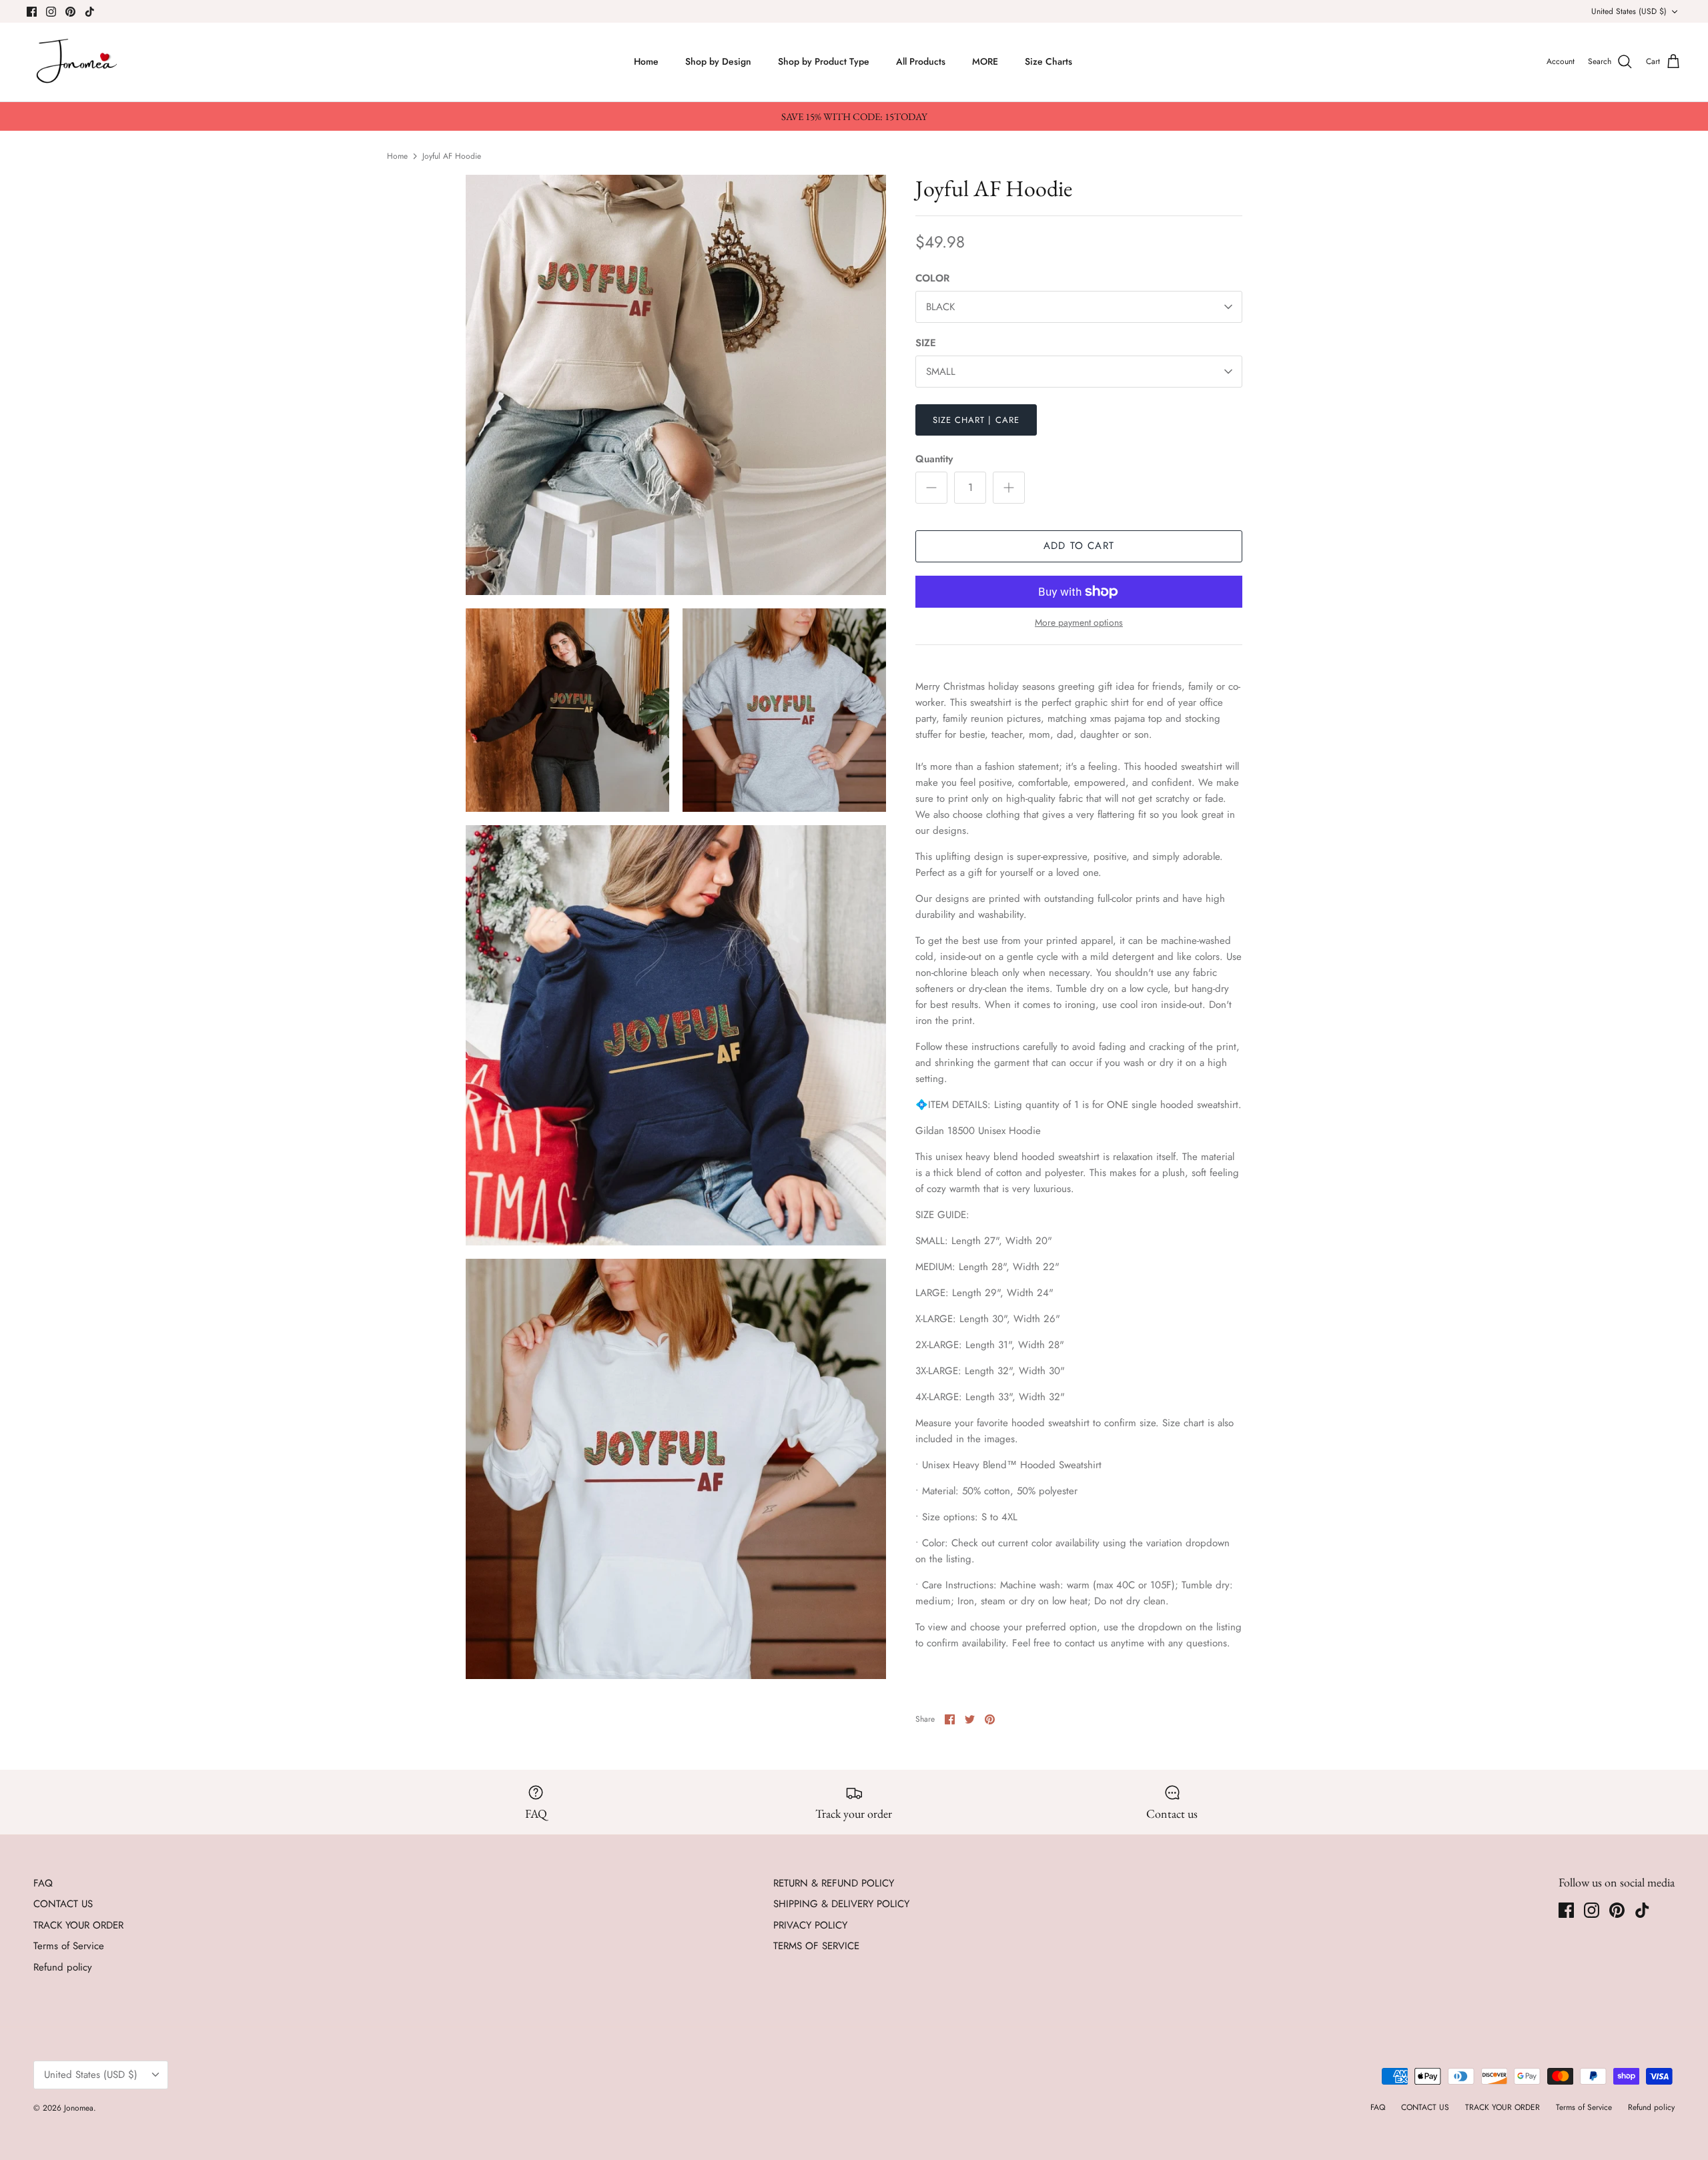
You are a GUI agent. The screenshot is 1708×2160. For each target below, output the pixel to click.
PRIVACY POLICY (810, 1925)
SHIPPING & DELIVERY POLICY (841, 1904)
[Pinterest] (70, 12)
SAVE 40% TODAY (1568, 2080)
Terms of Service (69, 1946)
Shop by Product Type (824, 61)
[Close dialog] (1679, 1906)
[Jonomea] (78, 62)
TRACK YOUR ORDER (78, 1925)
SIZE (926, 343)
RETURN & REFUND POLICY (834, 1883)
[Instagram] (51, 12)
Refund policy (63, 1967)
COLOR (932, 279)
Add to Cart (1079, 546)
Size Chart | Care (976, 420)
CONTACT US (63, 1904)
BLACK (940, 307)
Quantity (934, 459)
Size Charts (1048, 61)
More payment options (1079, 623)
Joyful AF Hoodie (452, 155)
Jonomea (79, 2108)
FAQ (43, 1883)
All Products (921, 61)
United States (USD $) (1629, 11)
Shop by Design (718, 61)
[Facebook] (32, 12)
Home (646, 61)
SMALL (941, 372)
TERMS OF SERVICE (816, 1946)
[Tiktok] (90, 12)
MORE (985, 61)
